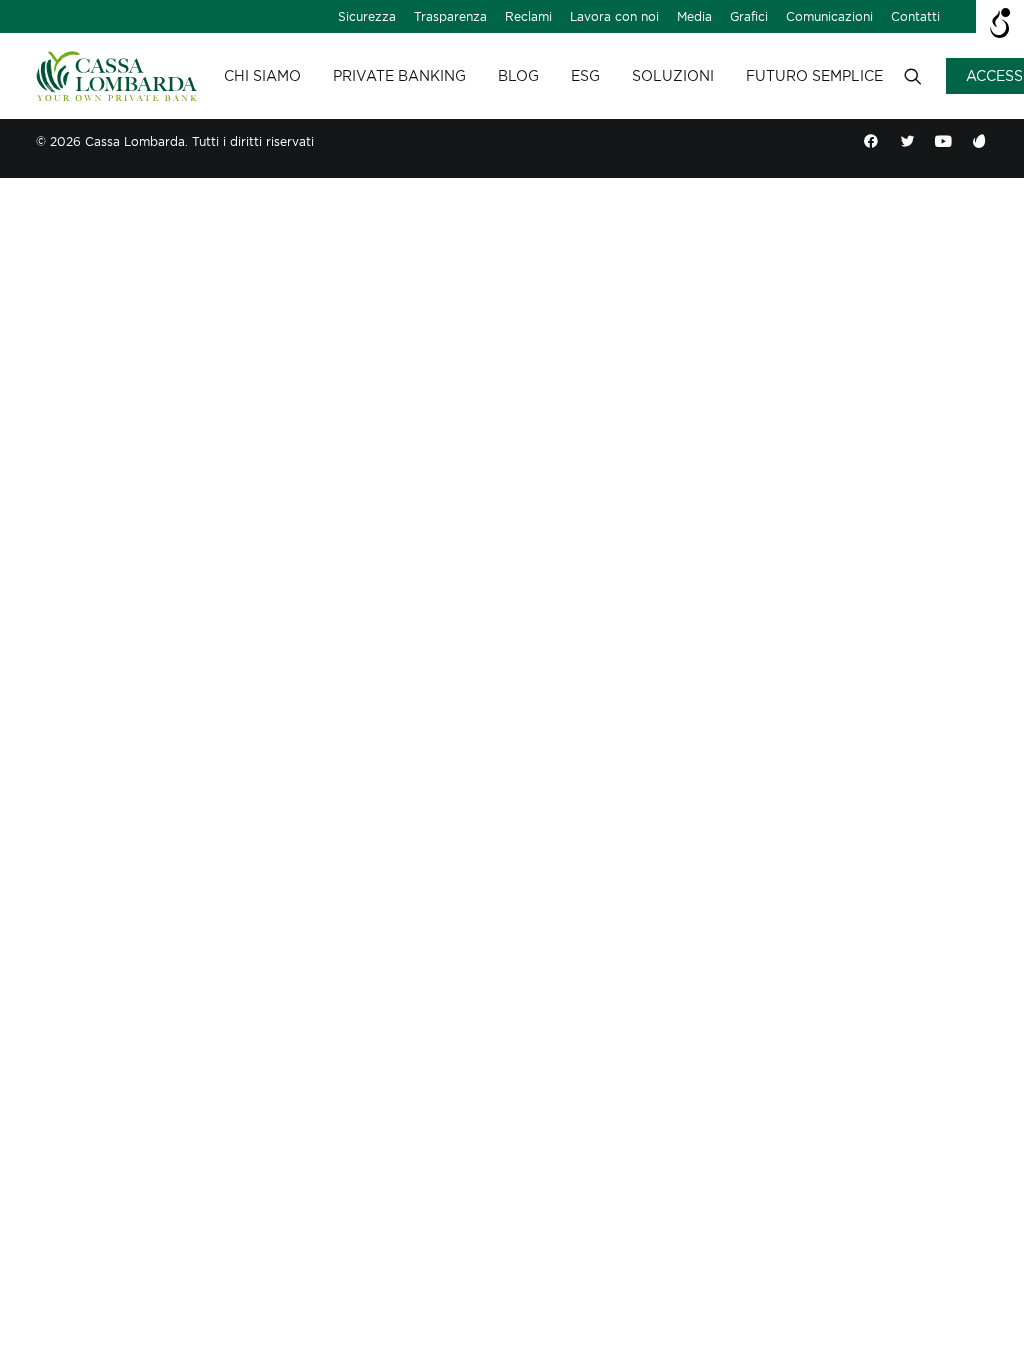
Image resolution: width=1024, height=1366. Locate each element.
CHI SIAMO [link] (262, 76)
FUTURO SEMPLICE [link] (814, 76)
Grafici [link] (749, 16)
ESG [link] (585, 76)
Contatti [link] (915, 16)
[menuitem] (367, 16)
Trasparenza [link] (450, 16)
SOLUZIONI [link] (673, 76)
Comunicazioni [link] (829, 16)
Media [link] (694, 16)
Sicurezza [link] (367, 16)
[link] (116, 76)
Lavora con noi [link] (614, 16)
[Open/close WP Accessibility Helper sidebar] (1000, 24)
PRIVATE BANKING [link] (399, 76)
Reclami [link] (528, 16)
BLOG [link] (518, 76)
